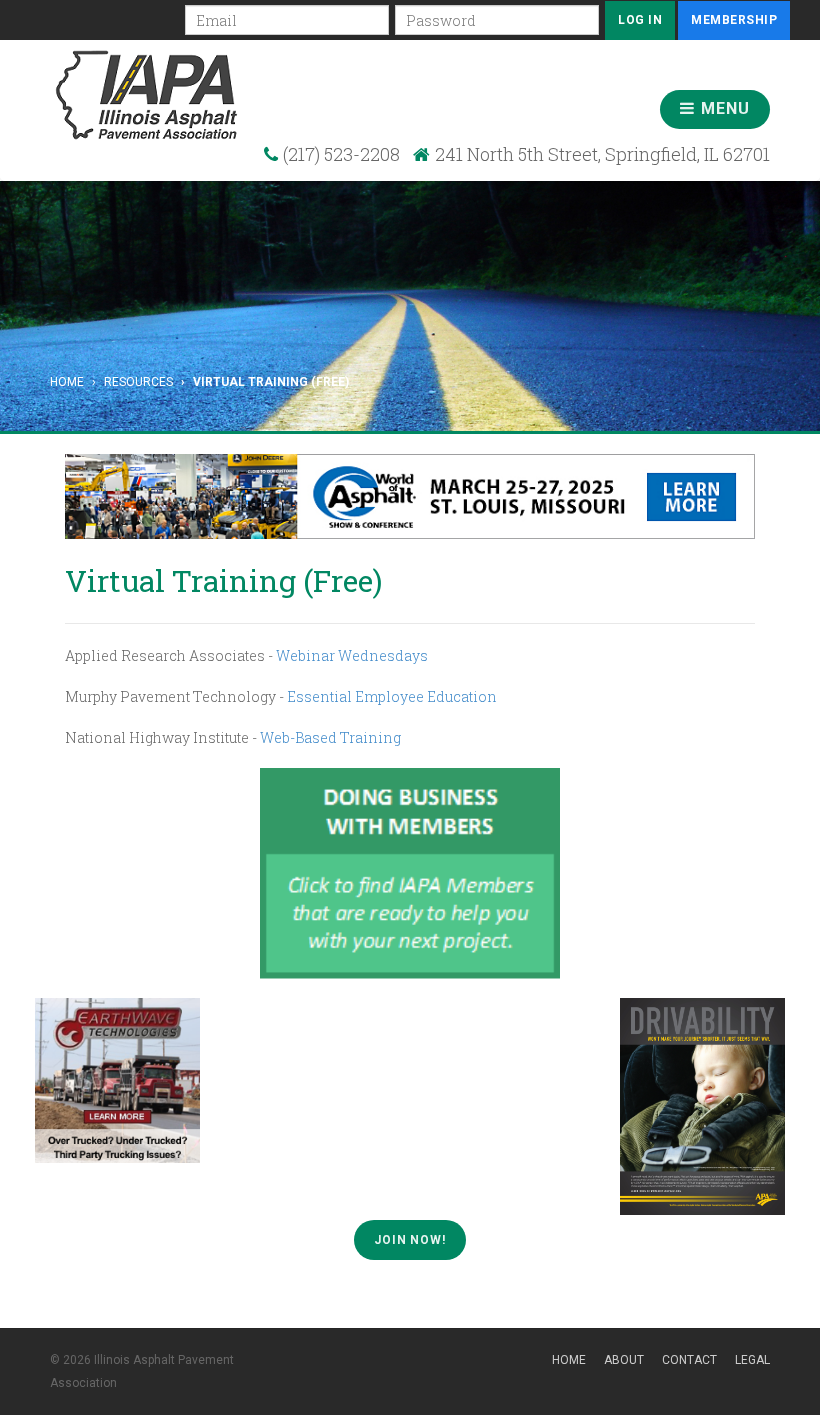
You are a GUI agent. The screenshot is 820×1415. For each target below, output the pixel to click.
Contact (689, 1360)
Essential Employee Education (392, 696)
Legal (752, 1360)
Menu (722, 108)
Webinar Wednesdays (352, 655)
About (624, 1360)
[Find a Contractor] (410, 872)
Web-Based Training (330, 737)
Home (67, 382)
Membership (734, 20)
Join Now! (410, 1240)
